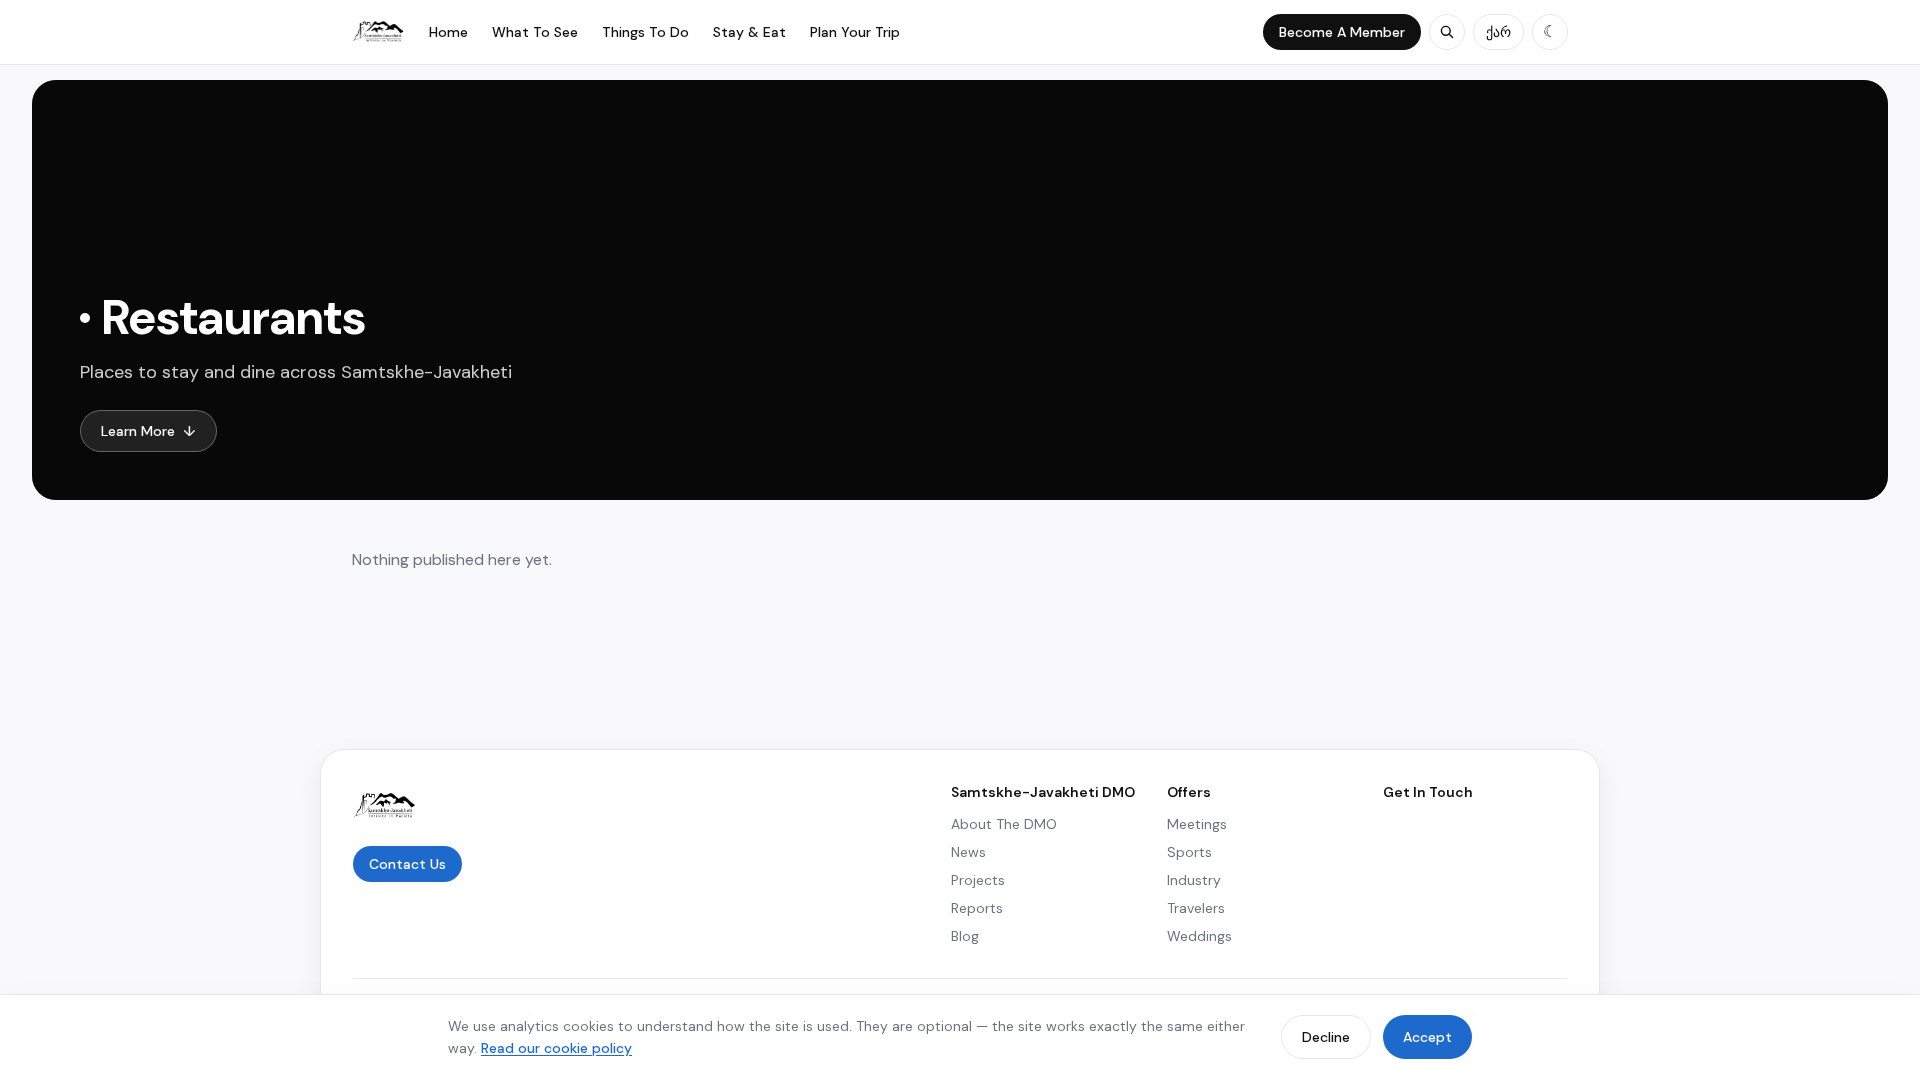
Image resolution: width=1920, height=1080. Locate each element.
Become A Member (1342, 32)
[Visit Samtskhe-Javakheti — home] (378, 32)
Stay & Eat (749, 32)
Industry (1194, 880)
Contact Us (407, 864)
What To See (535, 32)
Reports (977, 908)
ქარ (1498, 32)
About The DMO (1004, 824)
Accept (1427, 1037)
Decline (1326, 1037)
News (968, 852)
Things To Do (645, 32)
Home (448, 32)
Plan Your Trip (855, 32)
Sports (1189, 852)
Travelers (1196, 908)
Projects (978, 880)
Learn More (148, 431)
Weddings (1199, 936)
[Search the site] (1447, 32)
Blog (965, 936)
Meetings (1197, 824)
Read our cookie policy (556, 1048)
